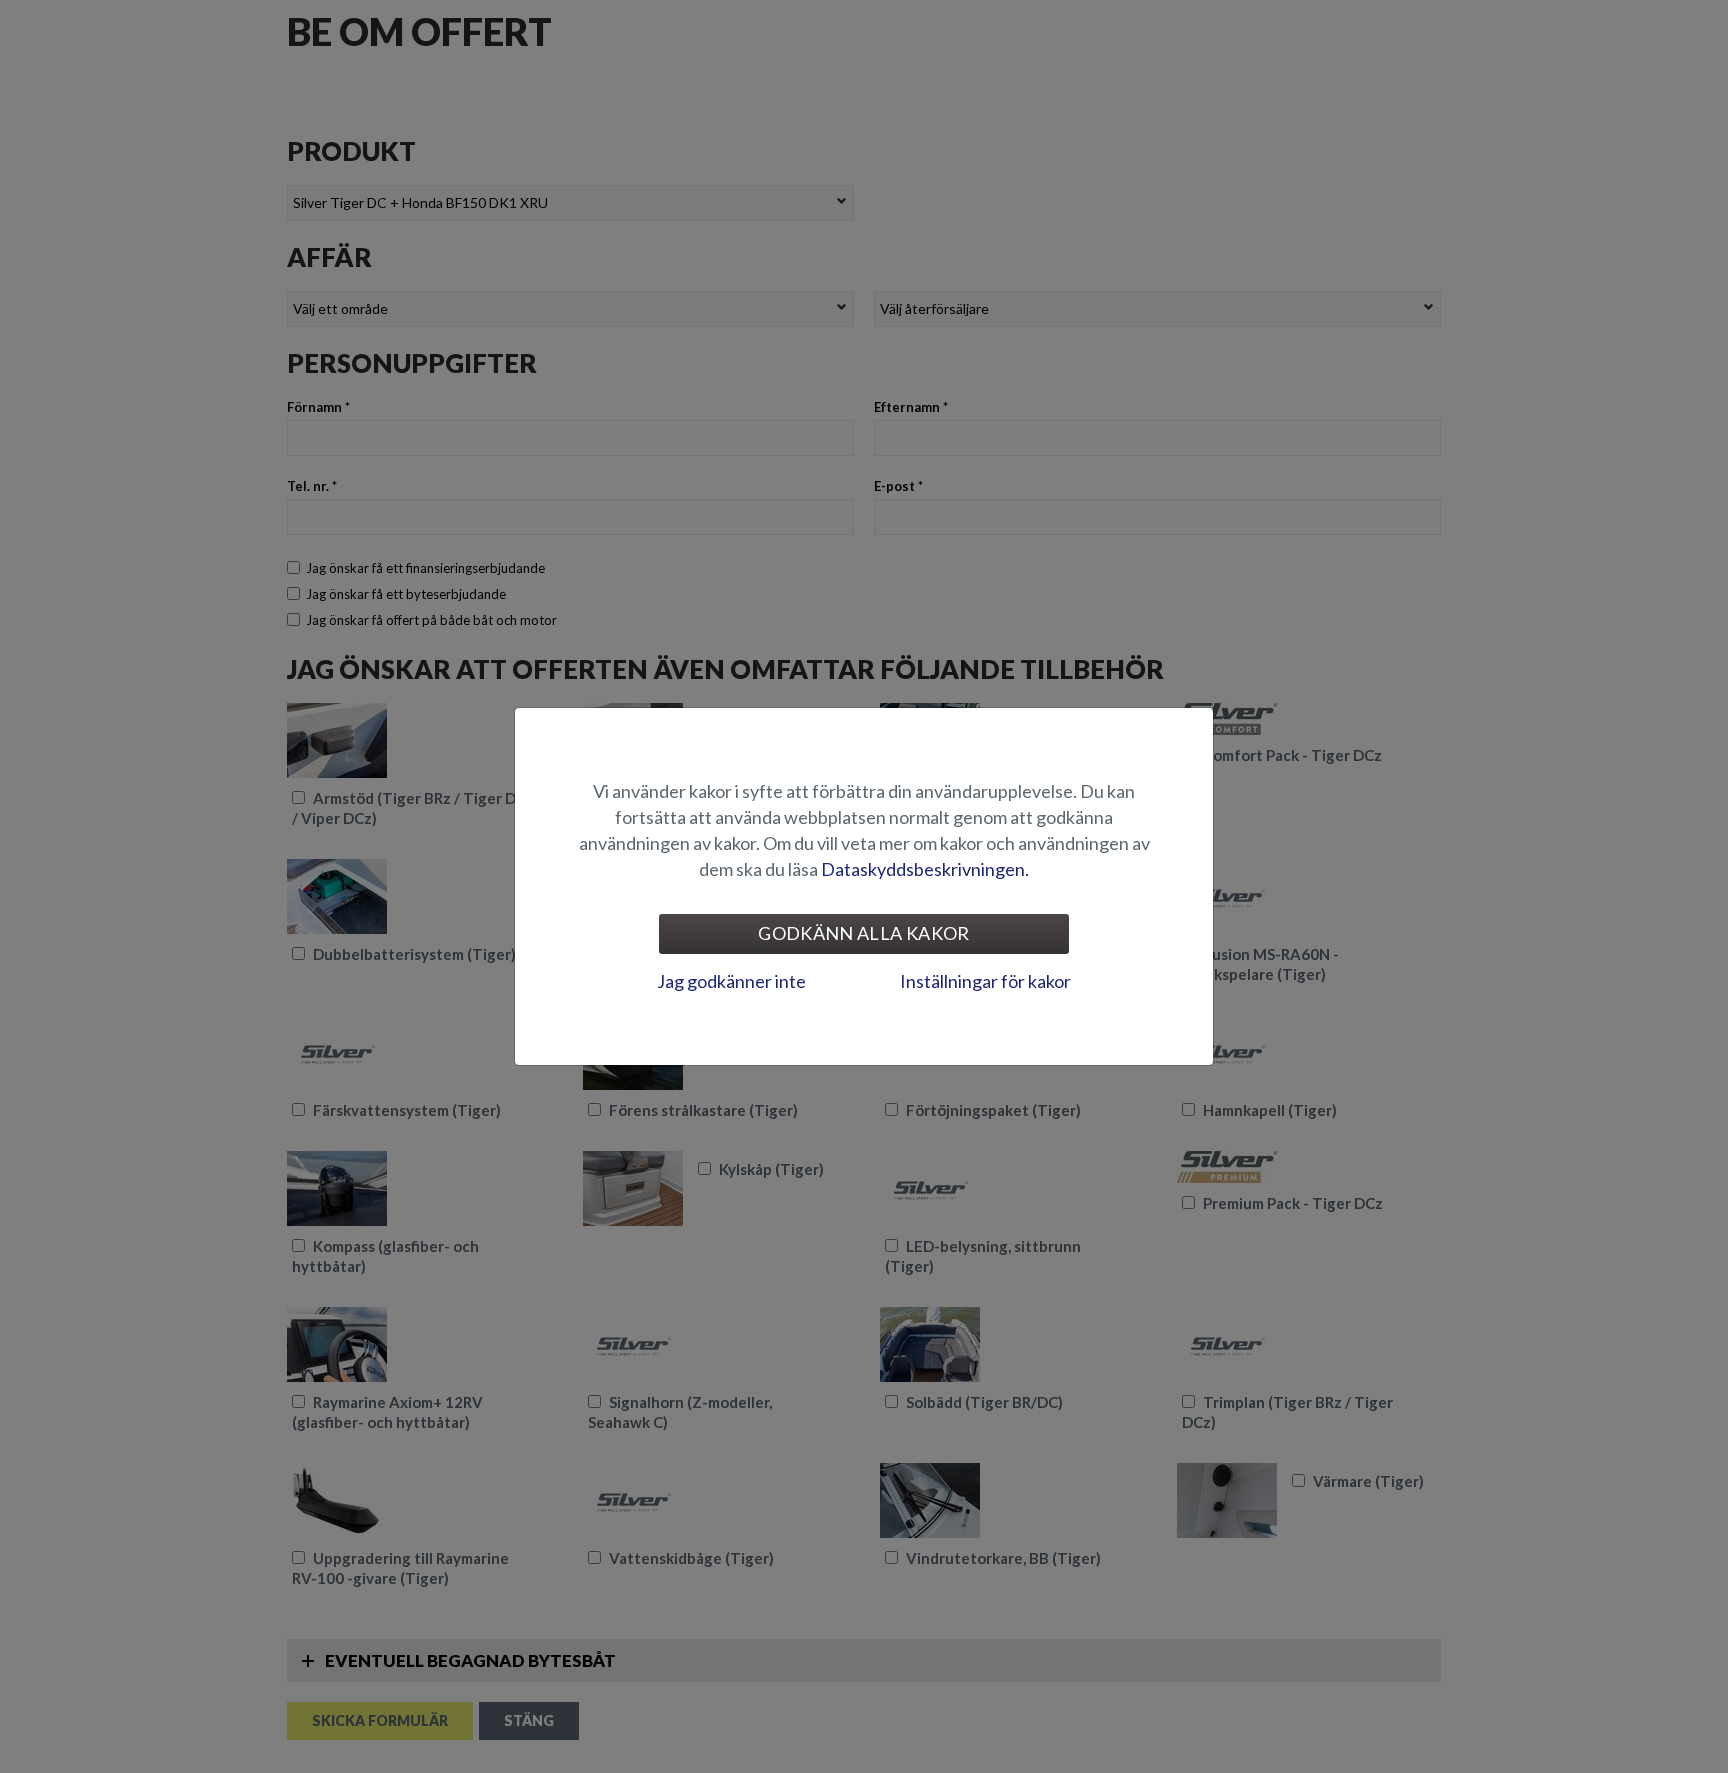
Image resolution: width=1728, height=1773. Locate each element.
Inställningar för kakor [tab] (985, 981)
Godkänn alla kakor (863, 933)
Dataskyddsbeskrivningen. (925, 869)
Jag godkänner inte (731, 981)
